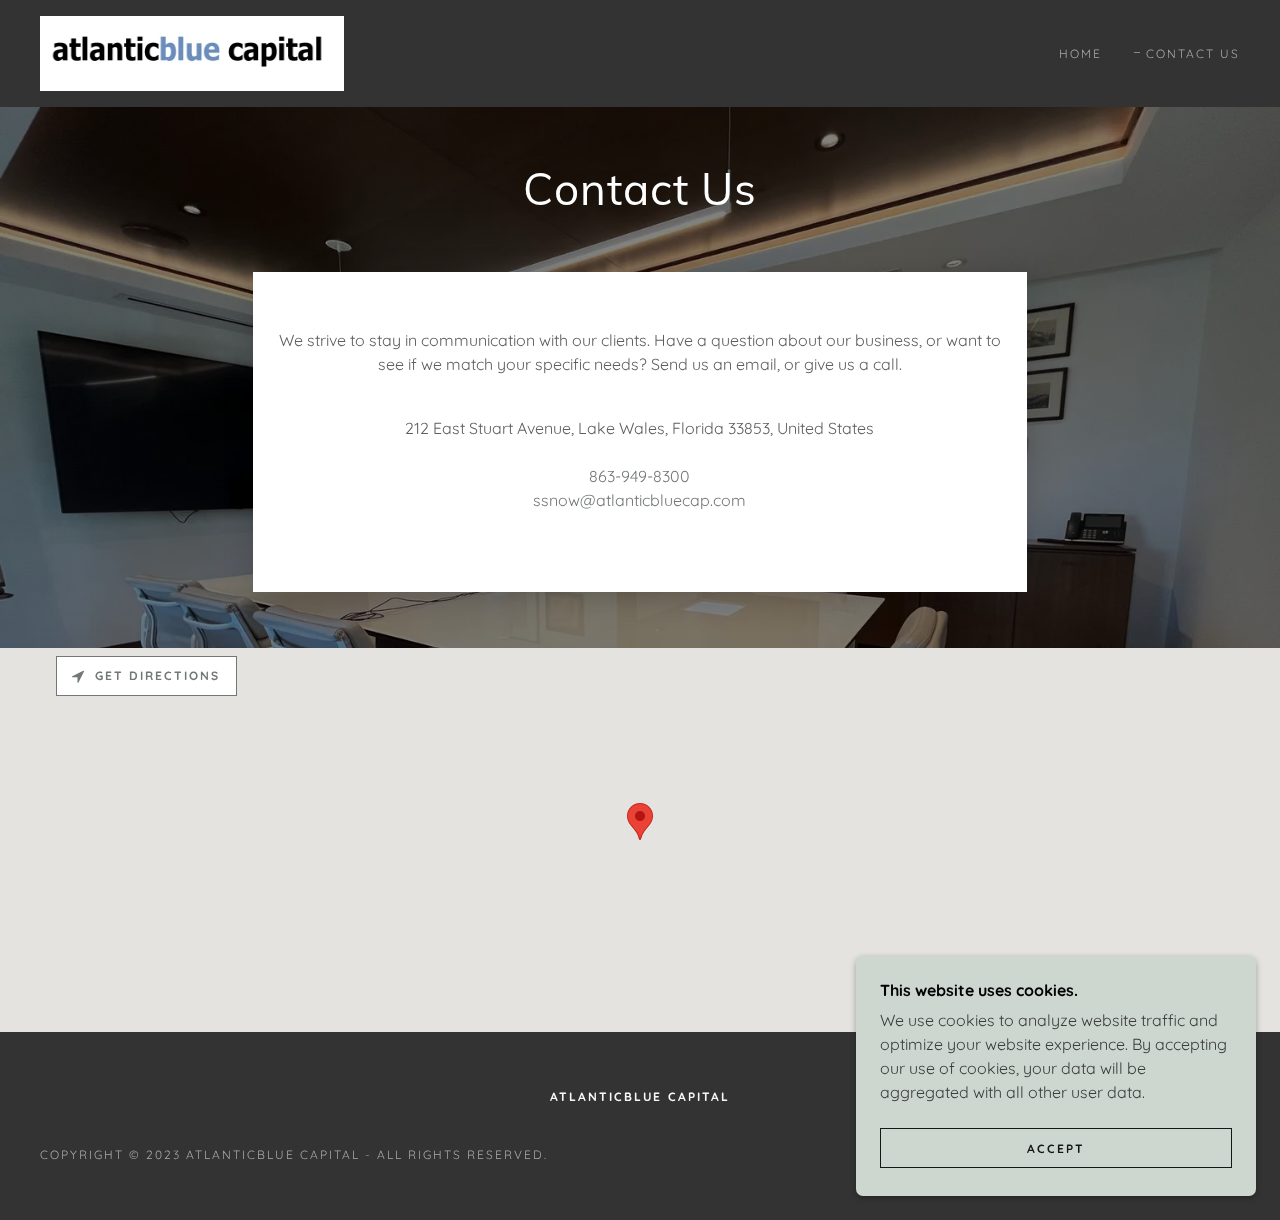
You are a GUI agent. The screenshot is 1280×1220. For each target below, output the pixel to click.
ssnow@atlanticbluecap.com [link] (639, 500)
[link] (192, 52)
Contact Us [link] (1193, 53)
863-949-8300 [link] (639, 476)
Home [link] (1080, 53)
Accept (1056, 1148)
